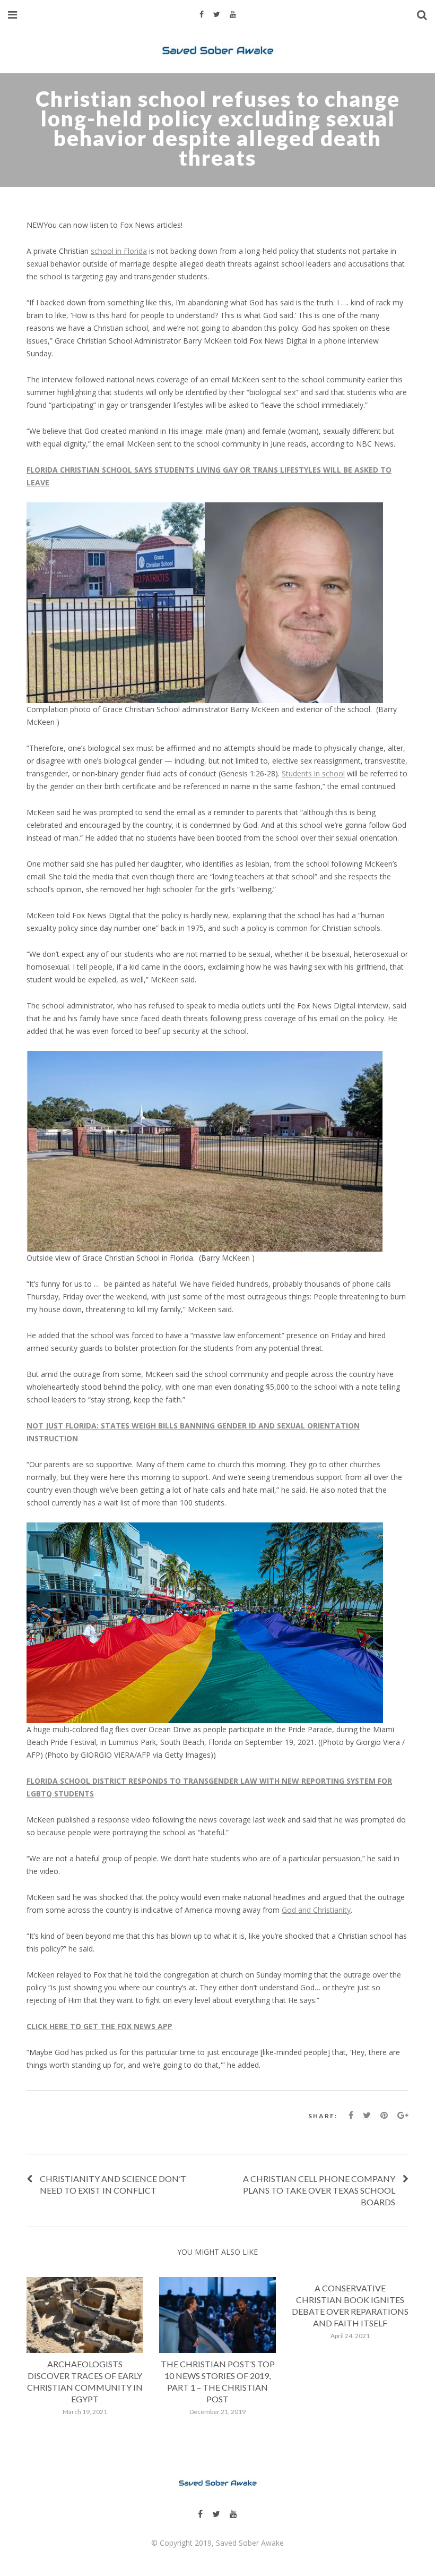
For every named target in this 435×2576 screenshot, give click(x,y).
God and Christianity (316, 1910)
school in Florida (119, 251)
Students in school (313, 773)
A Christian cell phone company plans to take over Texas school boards (319, 2190)
